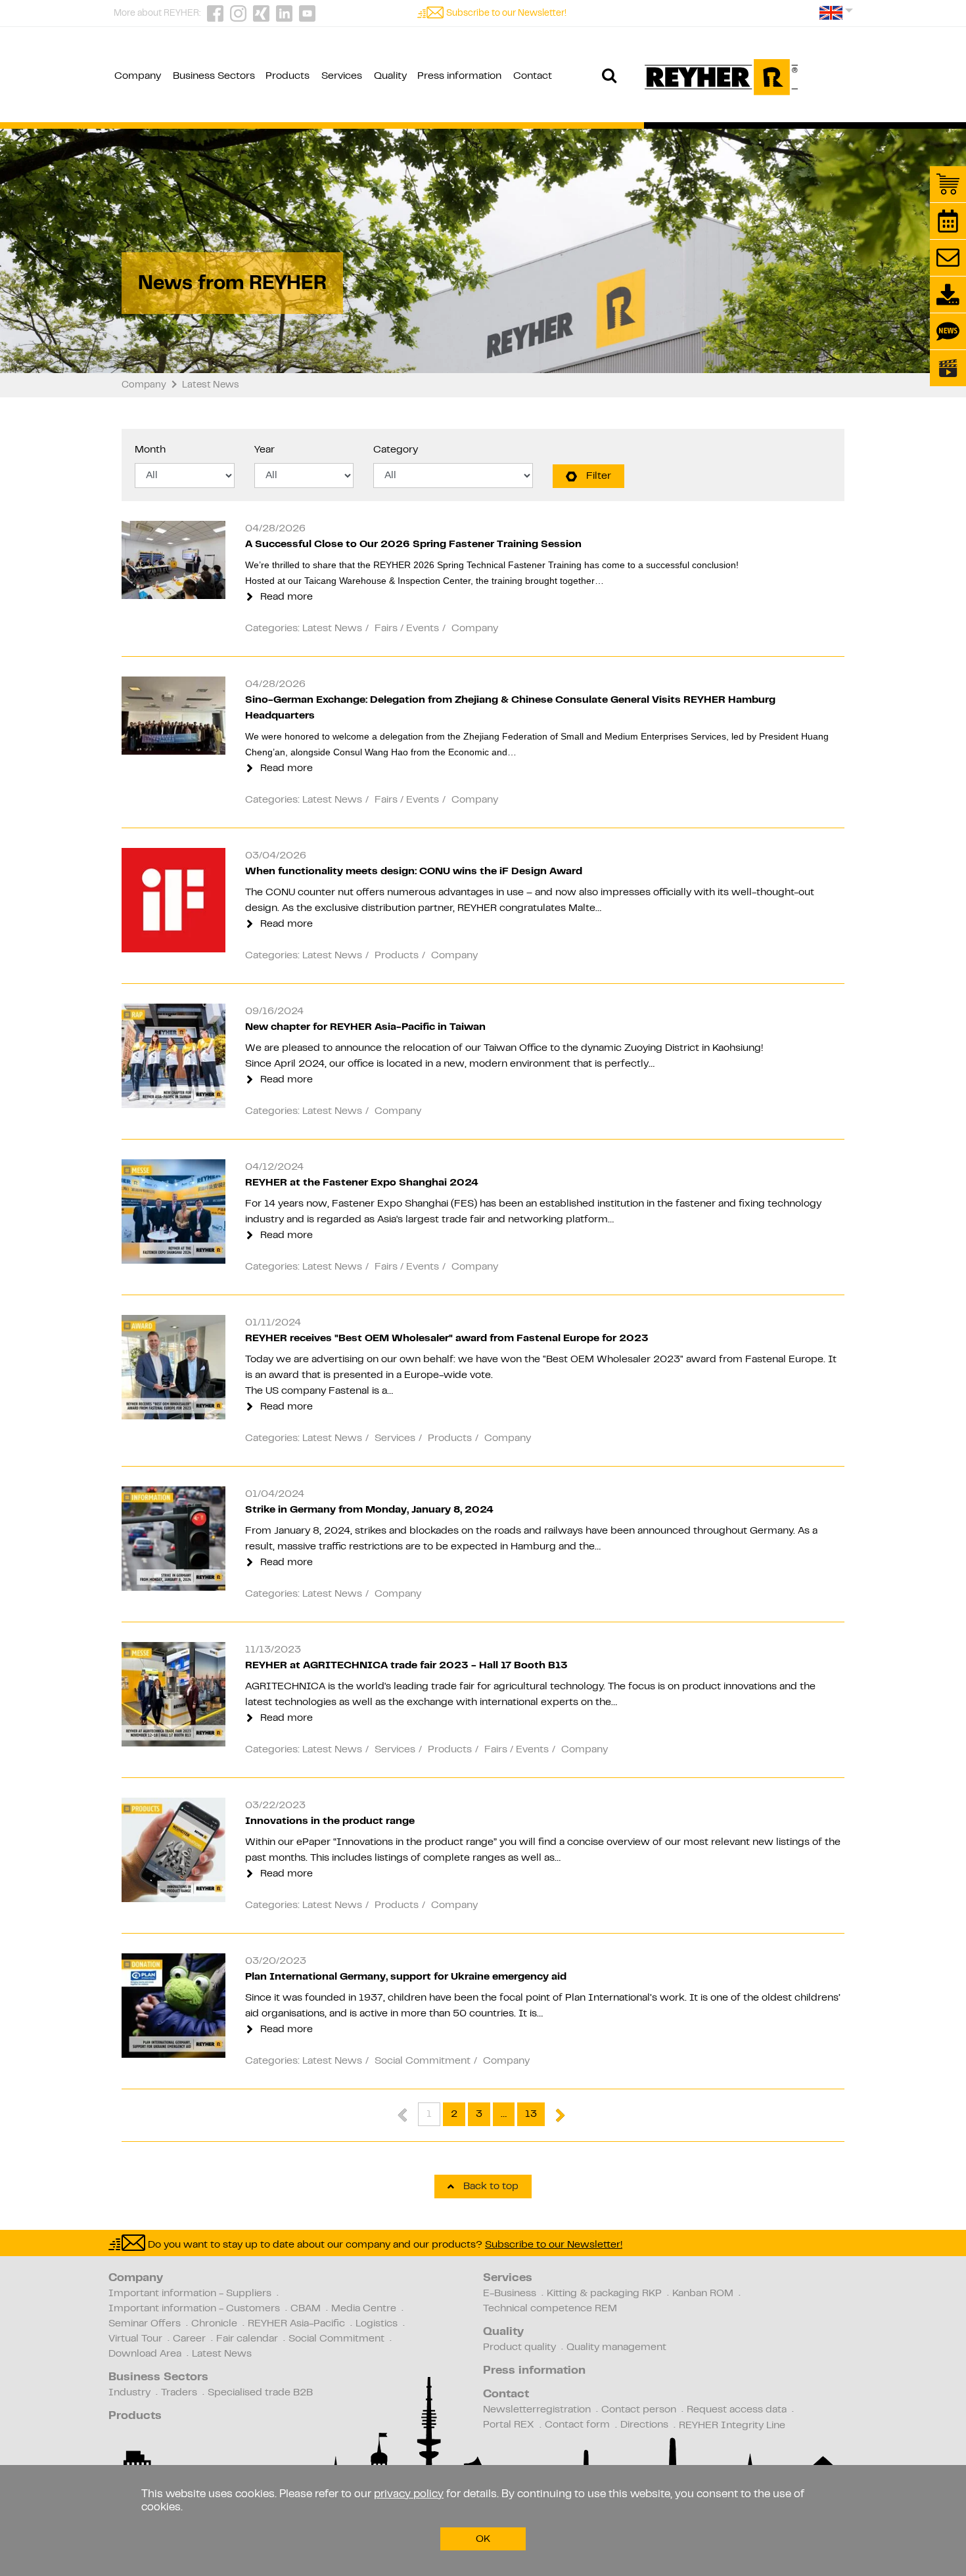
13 (531, 2114)
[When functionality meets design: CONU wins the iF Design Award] (173, 900)
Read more (285, 597)
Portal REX (509, 2425)
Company (136, 2278)
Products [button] (287, 76)
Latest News (222, 2354)
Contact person (639, 2410)
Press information (534, 2371)
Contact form (577, 2425)
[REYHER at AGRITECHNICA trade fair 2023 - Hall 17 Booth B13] (173, 1695)
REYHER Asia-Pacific (296, 2324)
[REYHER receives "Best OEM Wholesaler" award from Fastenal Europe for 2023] (173, 1367)
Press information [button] (459, 76)
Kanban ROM (703, 2294)
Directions (644, 2425)
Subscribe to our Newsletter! (506, 14)
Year (264, 450)
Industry (129, 2393)
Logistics (377, 2324)
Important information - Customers (194, 2309)
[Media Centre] (948, 368)
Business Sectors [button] (214, 76)
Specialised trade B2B (260, 2393)
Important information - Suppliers (190, 2294)
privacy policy (409, 2495)
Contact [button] (533, 76)
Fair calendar (247, 2339)
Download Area (145, 2354)
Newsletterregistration (537, 2410)
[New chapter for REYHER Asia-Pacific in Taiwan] (173, 1056)
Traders (179, 2393)
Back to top (490, 2187)
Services (508, 2278)
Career (189, 2339)
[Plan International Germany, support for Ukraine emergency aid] (173, 2006)
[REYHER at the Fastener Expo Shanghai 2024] (173, 1212)
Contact (506, 2395)
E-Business (510, 2294)
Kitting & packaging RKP (604, 2294)
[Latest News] (948, 331)
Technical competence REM (550, 2309)
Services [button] (342, 76)
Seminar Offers (145, 2324)
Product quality (519, 2347)
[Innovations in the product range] (173, 1850)
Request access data (737, 2410)
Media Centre (364, 2309)
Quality (503, 2332)
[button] (836, 17)
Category (396, 450)
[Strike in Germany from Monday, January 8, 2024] (173, 1539)
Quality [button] (390, 76)
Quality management (616, 2347)
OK (483, 2539)
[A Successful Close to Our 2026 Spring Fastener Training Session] (173, 560)
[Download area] (948, 295)
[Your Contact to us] (948, 258)
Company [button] (138, 76)
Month (150, 450)
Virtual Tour (135, 2339)
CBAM (306, 2309)
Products (135, 2416)
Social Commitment (336, 2339)
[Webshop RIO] (948, 184)
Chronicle (214, 2324)
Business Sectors (158, 2378)
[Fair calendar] (948, 221)
